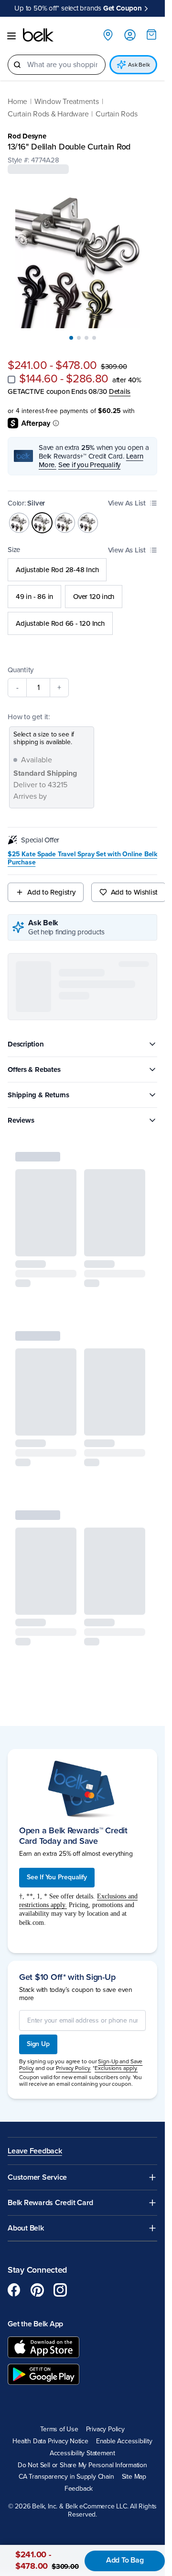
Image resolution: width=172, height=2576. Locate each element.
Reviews (21, 1119)
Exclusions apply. (116, 2068)
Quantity (21, 669)
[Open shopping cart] (151, 34)
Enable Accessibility (124, 2441)
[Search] (17, 64)
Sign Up (38, 2043)
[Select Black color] (19, 522)
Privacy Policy (105, 2429)
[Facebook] (14, 2289)
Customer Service (37, 2177)
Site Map (134, 2476)
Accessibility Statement (82, 2453)
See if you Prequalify (89, 464)
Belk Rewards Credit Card (50, 2202)
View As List (127, 502)
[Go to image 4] (94, 337)
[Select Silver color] (42, 522)
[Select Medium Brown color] (65, 522)
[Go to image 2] (79, 337)
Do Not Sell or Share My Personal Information (82, 2464)
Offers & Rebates (34, 1069)
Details (120, 391)
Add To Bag (125, 2560)
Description (26, 1043)
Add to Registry (51, 892)
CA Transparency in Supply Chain (66, 2476)
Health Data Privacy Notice (50, 2441)
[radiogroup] (82, 596)
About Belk (26, 2227)
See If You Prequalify (57, 1877)
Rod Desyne (27, 135)
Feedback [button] (79, 2488)
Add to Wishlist (134, 892)
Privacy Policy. (73, 2068)
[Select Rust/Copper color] (88, 522)
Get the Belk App (35, 2323)
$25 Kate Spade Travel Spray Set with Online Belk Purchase (82, 858)
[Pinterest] (37, 2289)
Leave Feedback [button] (35, 2151)
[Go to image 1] (71, 337)
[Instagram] (60, 2289)
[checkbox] (11, 379)
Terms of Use (59, 2429)
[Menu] (11, 35)
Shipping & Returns (38, 1094)
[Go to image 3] (86, 337)
